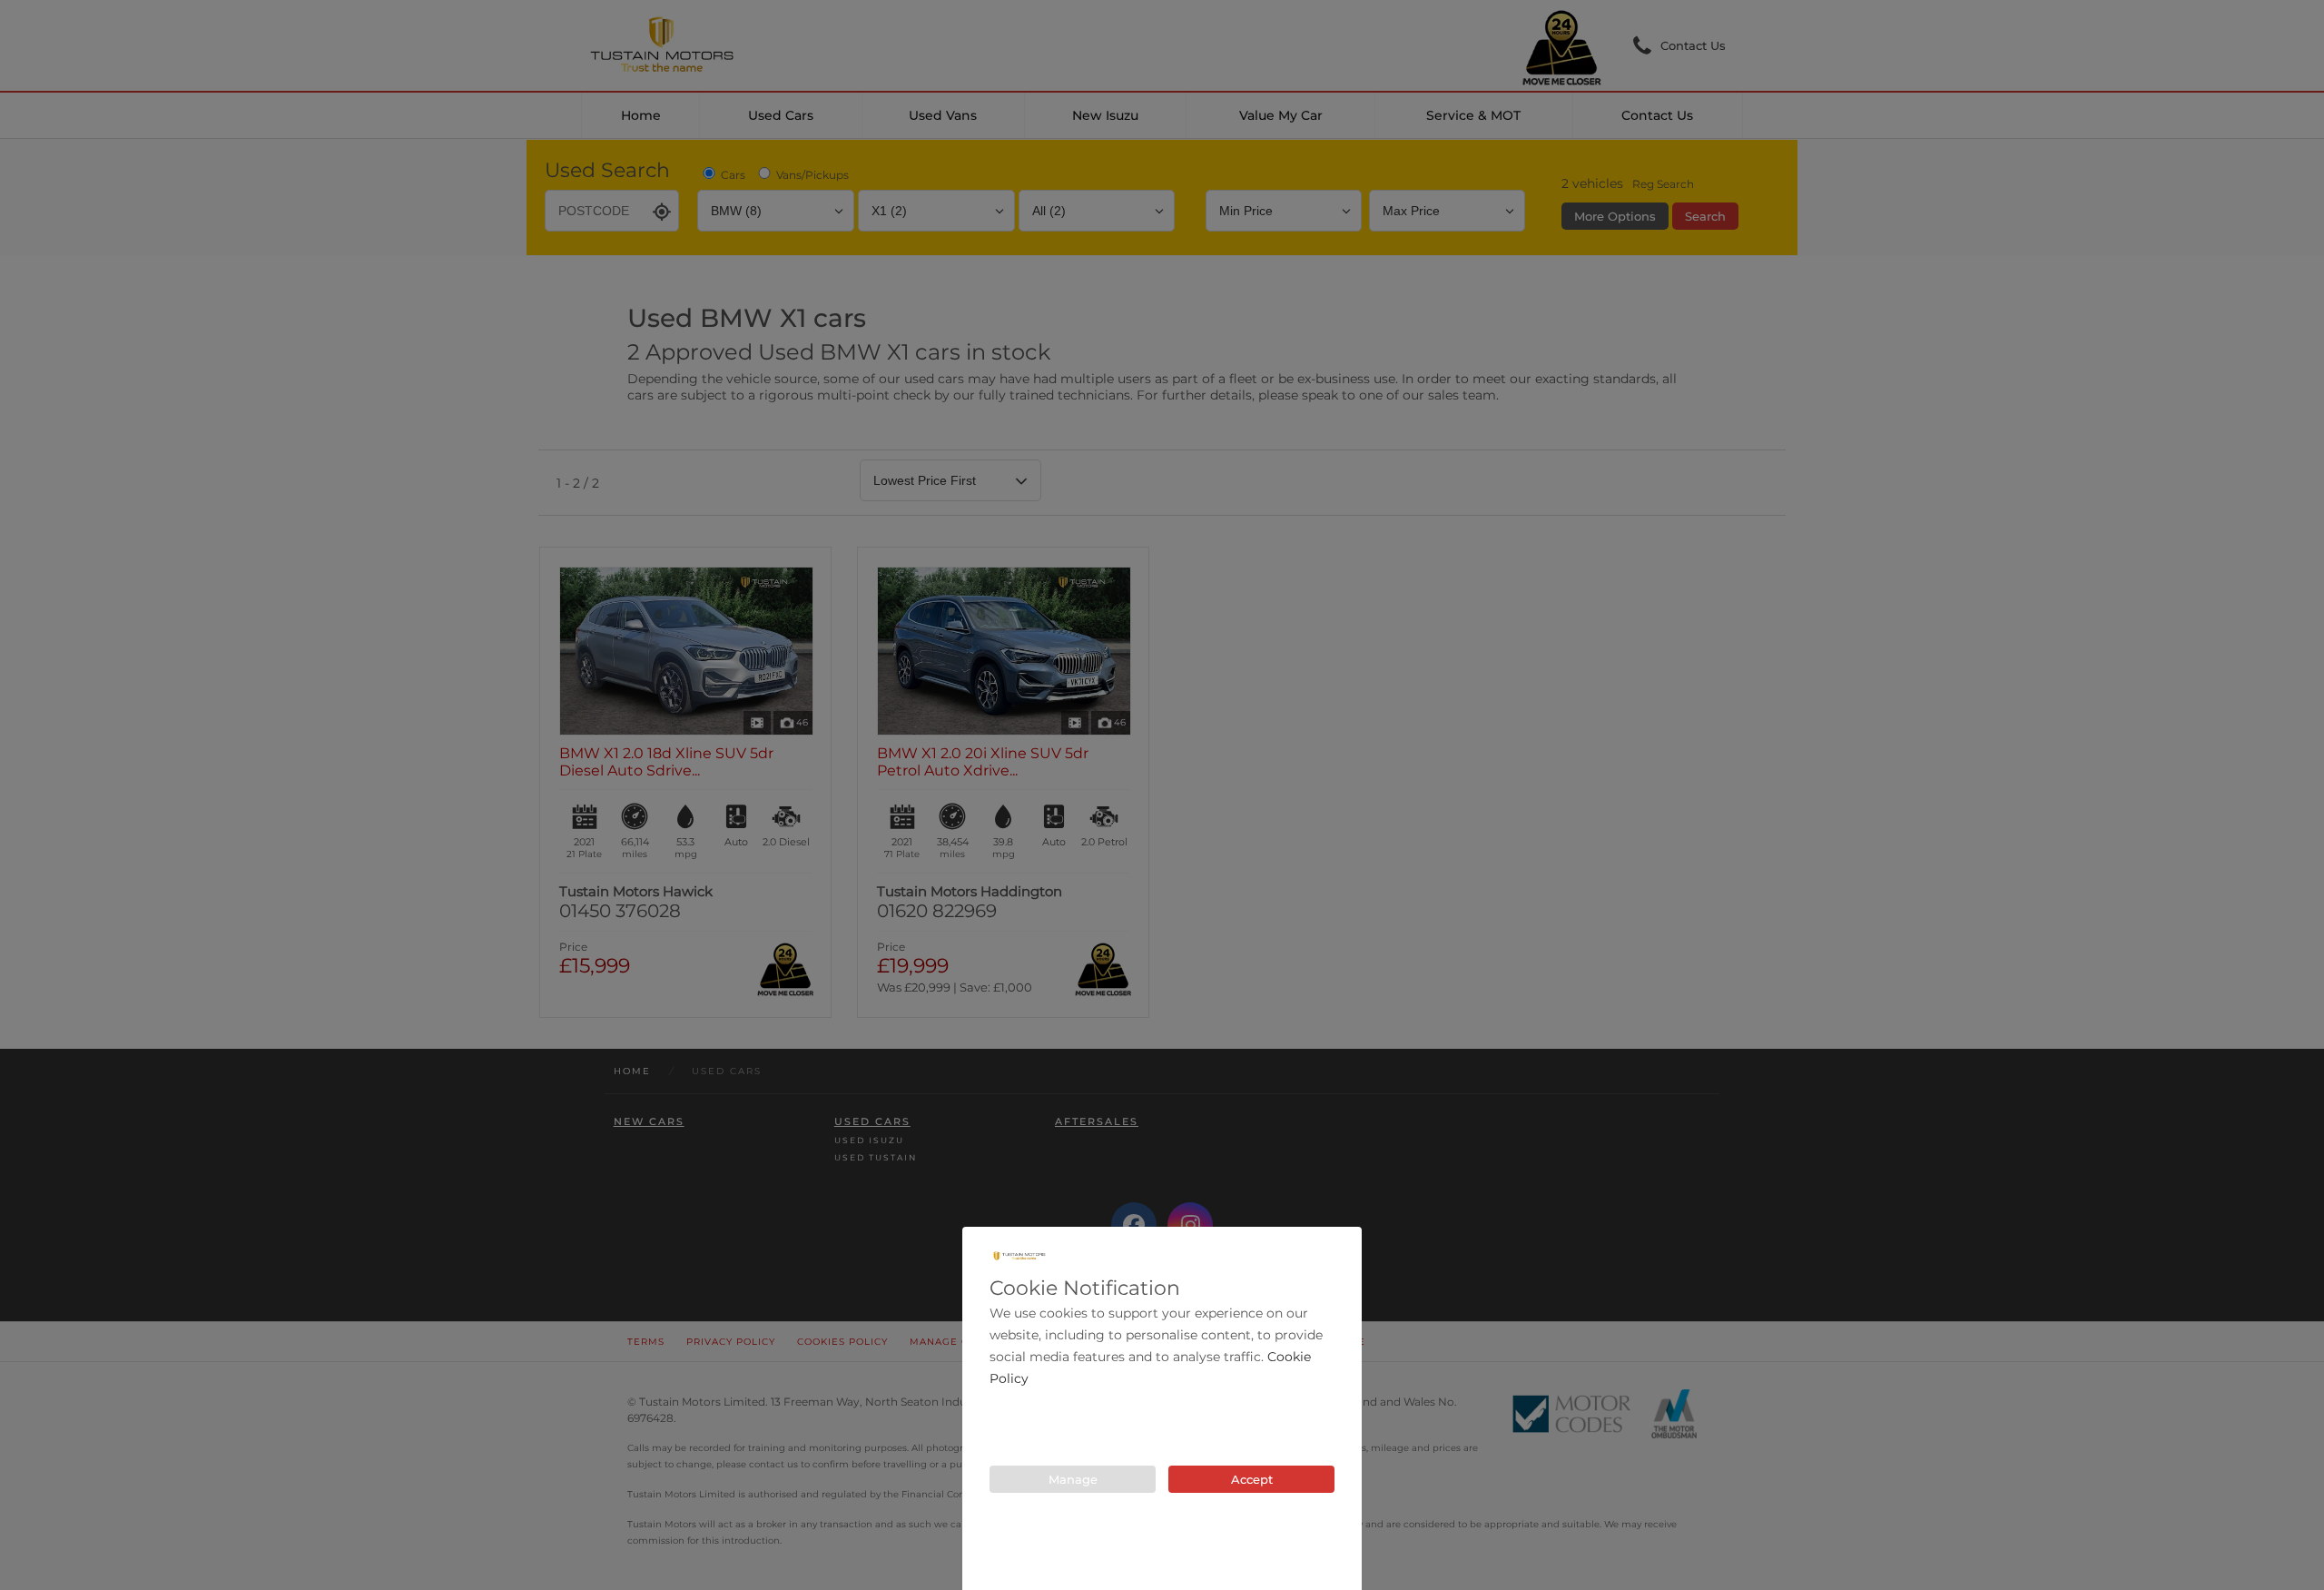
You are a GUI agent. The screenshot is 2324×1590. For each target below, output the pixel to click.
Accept (1252, 1479)
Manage (1073, 1479)
